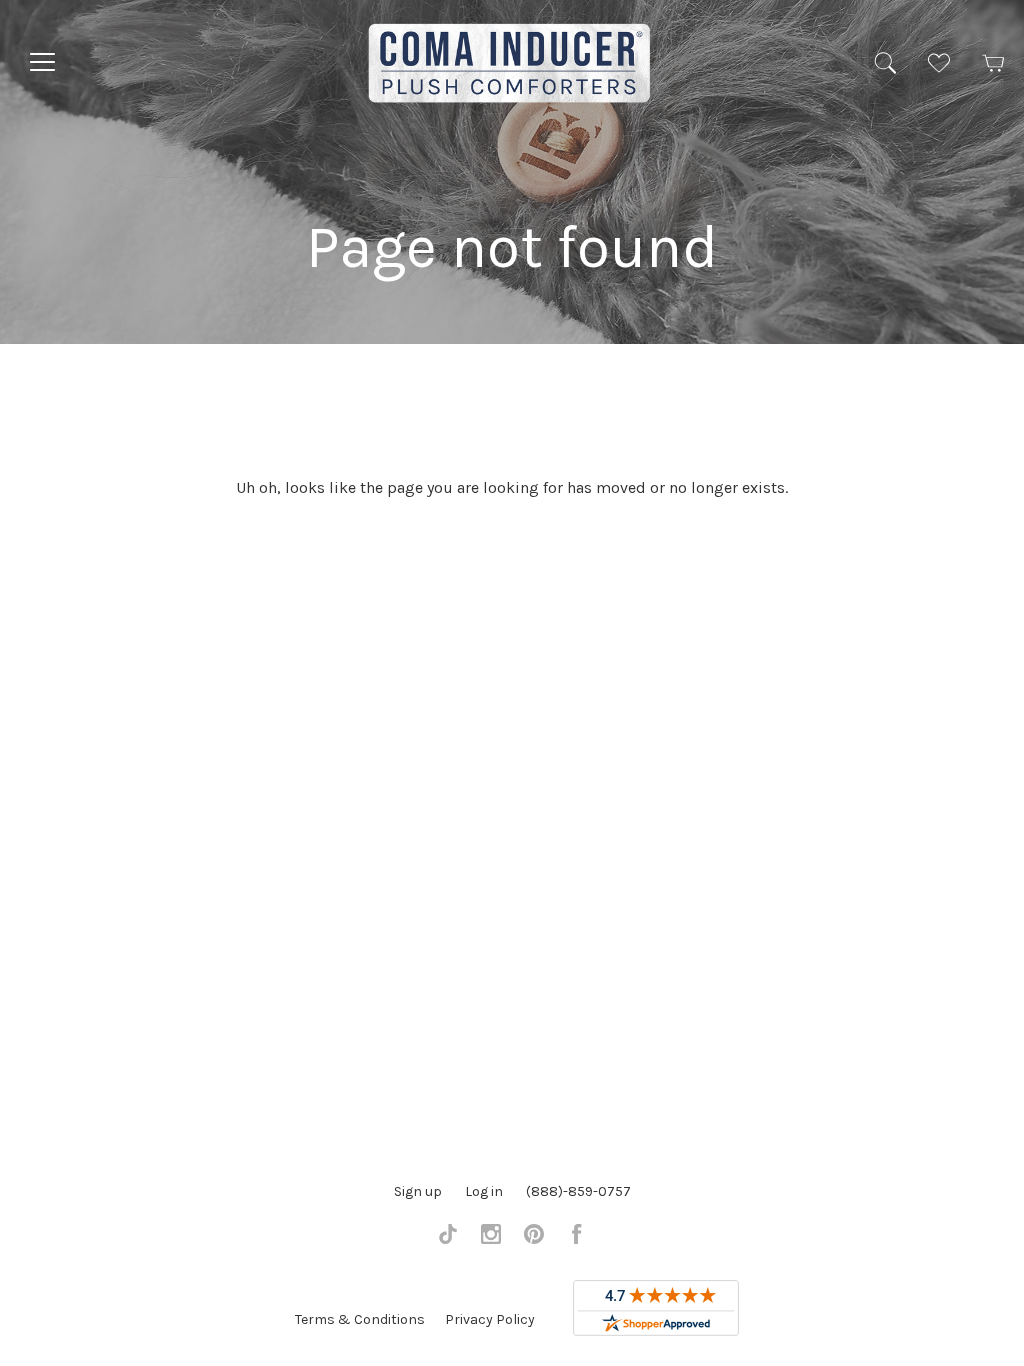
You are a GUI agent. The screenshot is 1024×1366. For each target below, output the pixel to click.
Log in (484, 1191)
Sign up (418, 1191)
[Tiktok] (448, 1239)
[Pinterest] (534, 1239)
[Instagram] (491, 1239)
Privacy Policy (490, 1319)
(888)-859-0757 (578, 1191)
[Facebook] (577, 1239)
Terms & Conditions (360, 1319)
